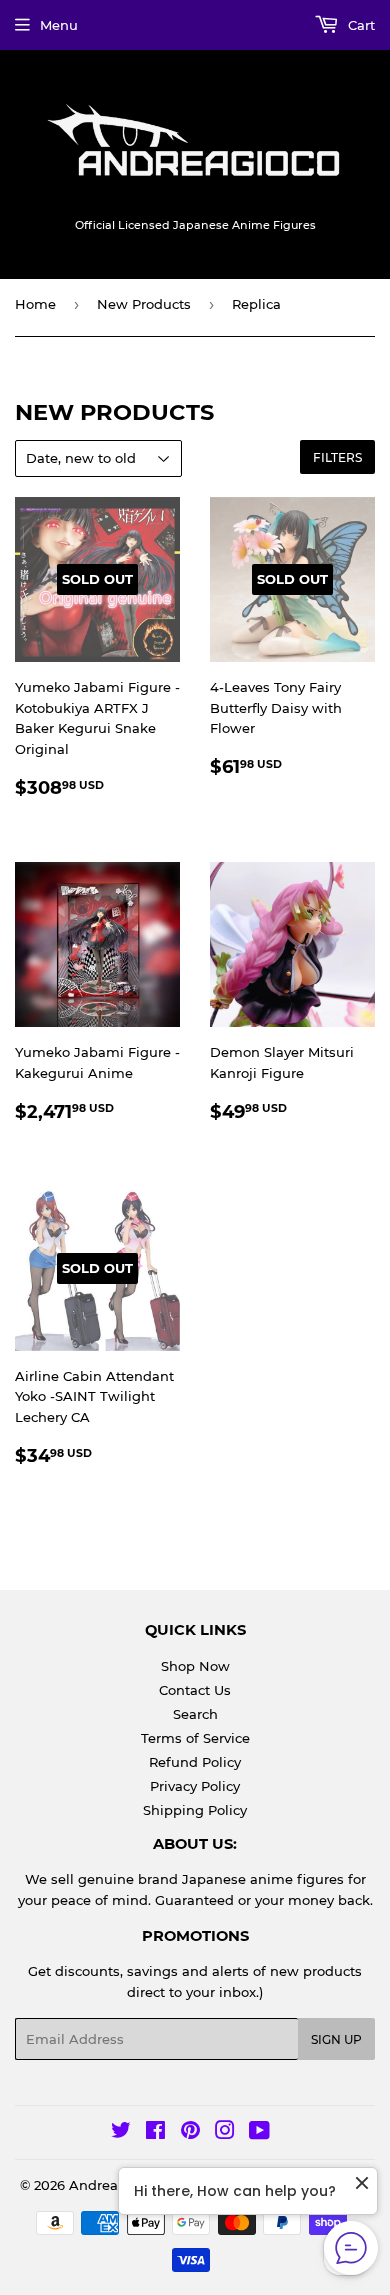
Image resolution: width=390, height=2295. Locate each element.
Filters (337, 457)
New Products (144, 304)
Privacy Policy (195, 1786)
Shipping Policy (195, 1810)
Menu (59, 25)
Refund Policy (195, 1762)
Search (195, 1714)
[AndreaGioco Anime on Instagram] (225, 2133)
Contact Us (195, 1690)
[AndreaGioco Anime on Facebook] (155, 2133)
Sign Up (336, 2039)
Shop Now (195, 1666)
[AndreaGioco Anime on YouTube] (259, 2133)
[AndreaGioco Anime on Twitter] (121, 2133)
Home (35, 304)
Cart (359, 25)
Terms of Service (195, 1738)
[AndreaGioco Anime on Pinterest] (190, 2133)
